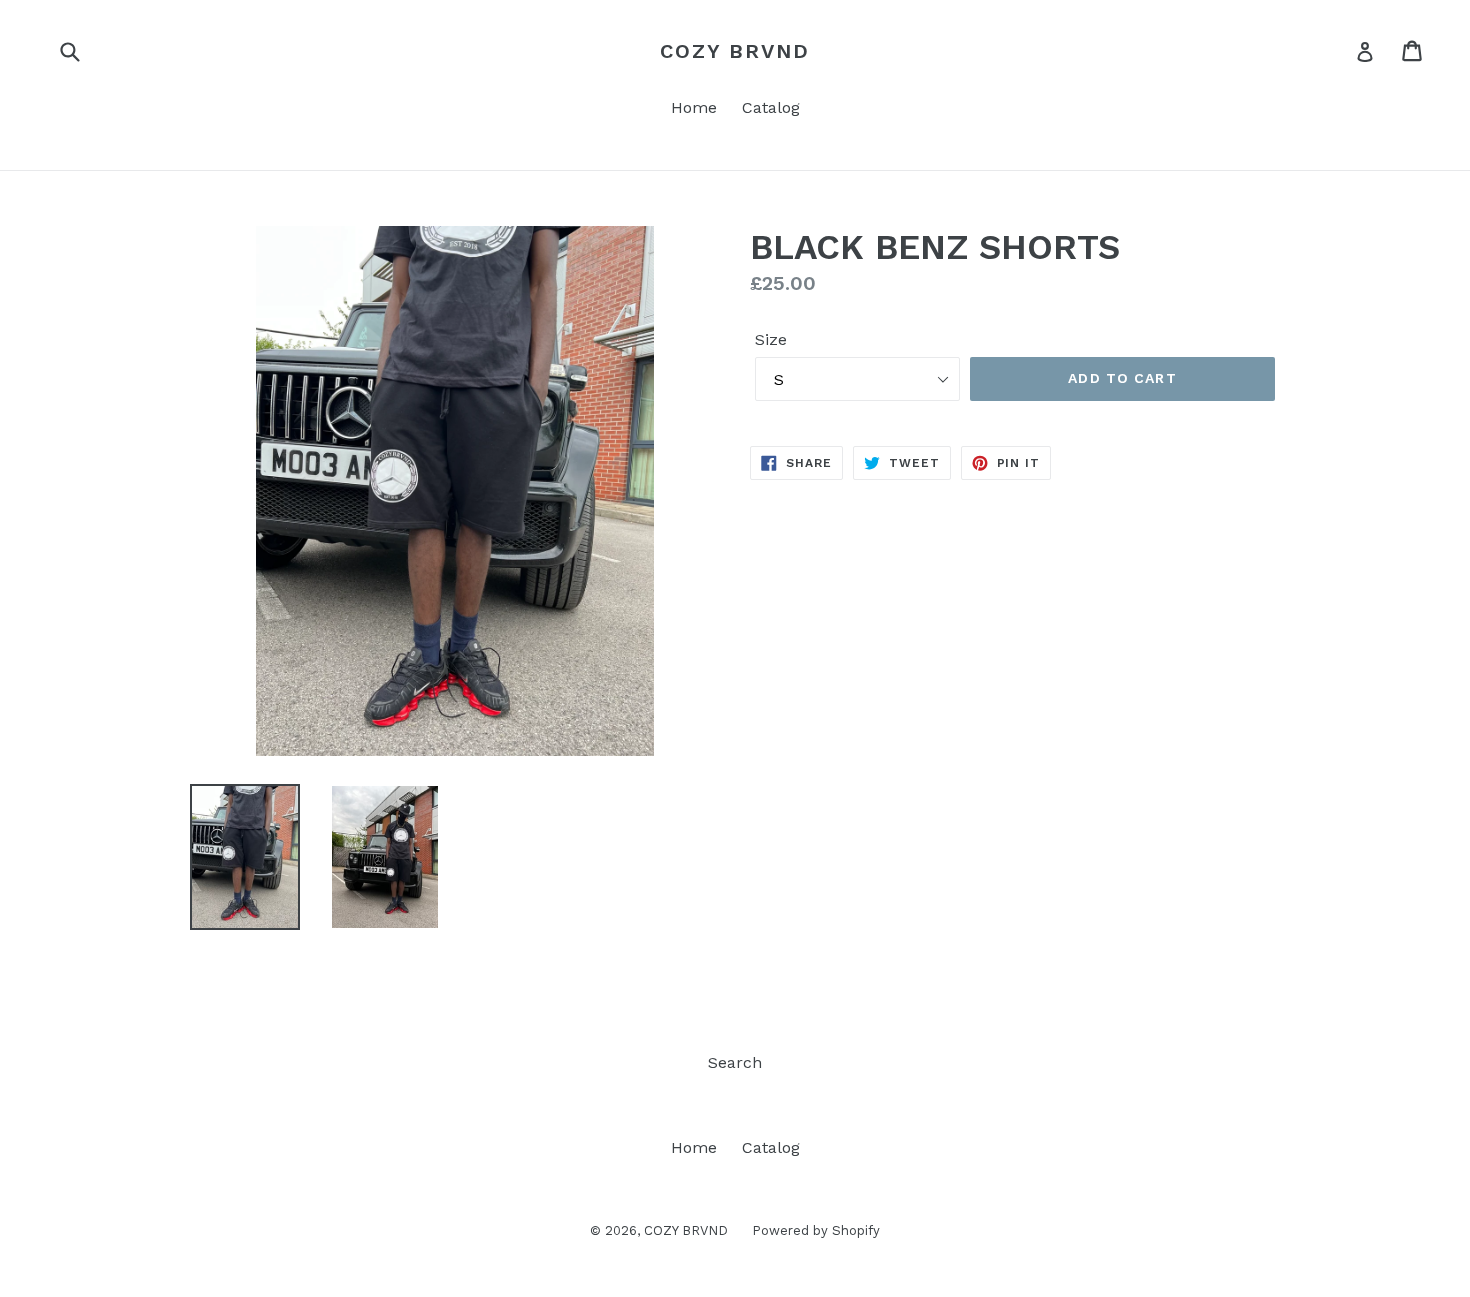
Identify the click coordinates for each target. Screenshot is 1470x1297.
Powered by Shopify (816, 1230)
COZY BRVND (735, 51)
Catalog (771, 107)
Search (735, 1062)
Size (771, 339)
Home (694, 107)
